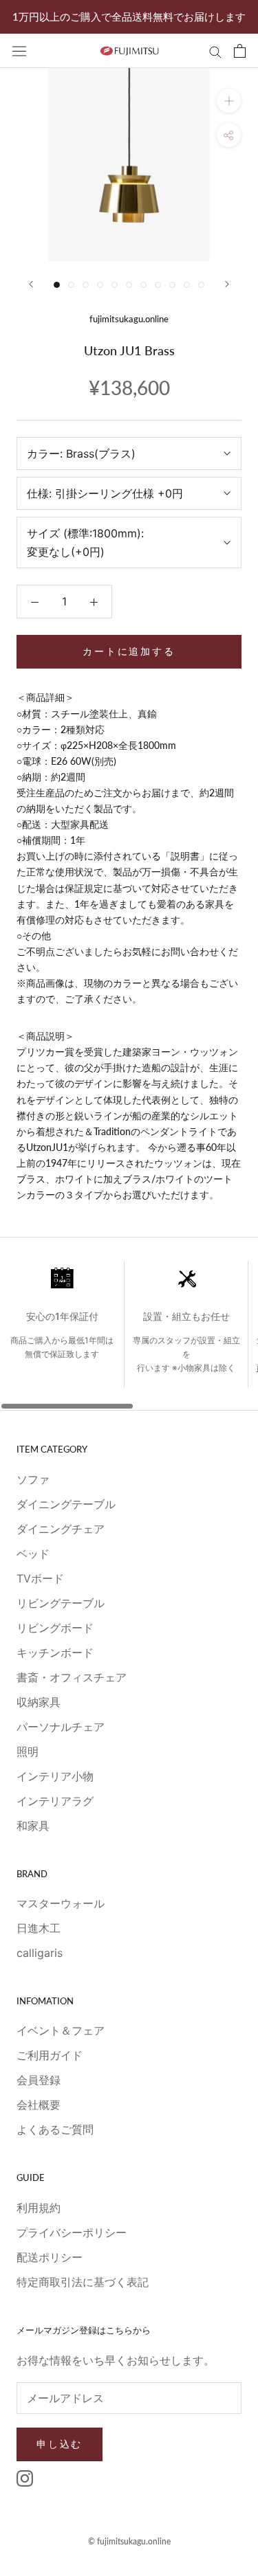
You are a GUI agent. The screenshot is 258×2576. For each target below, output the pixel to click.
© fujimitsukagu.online (129, 2541)
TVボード (40, 1578)
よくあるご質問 (55, 2129)
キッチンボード (55, 1653)
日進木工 (39, 1928)
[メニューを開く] (19, 51)
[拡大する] (229, 101)
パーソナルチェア (61, 1727)
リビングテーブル (61, 1603)
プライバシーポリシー (72, 2232)
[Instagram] (25, 2478)
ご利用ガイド (50, 2055)
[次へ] (227, 284)
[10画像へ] (187, 285)
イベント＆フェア (61, 2030)
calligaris (40, 1953)
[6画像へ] (129, 285)
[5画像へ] (115, 285)
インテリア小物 (55, 1776)
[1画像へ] (57, 285)
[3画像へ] (86, 285)
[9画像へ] (172, 285)
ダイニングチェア (61, 1529)
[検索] (215, 51)
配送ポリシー (50, 2257)
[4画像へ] (100, 285)
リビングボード (55, 1628)
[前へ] (31, 284)
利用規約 (39, 2208)
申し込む (60, 2444)
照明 (28, 1751)
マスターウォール (61, 1903)
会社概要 (39, 2105)
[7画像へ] (143, 285)
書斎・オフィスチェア (72, 1677)
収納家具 (39, 1702)
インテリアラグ (55, 1801)
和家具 (33, 1826)
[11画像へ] (201, 285)
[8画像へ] (158, 285)
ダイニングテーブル (66, 1504)
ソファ (33, 1479)
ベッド (33, 1554)
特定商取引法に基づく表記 (83, 2282)
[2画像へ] (71, 285)
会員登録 (39, 2080)
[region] (129, 1335)
